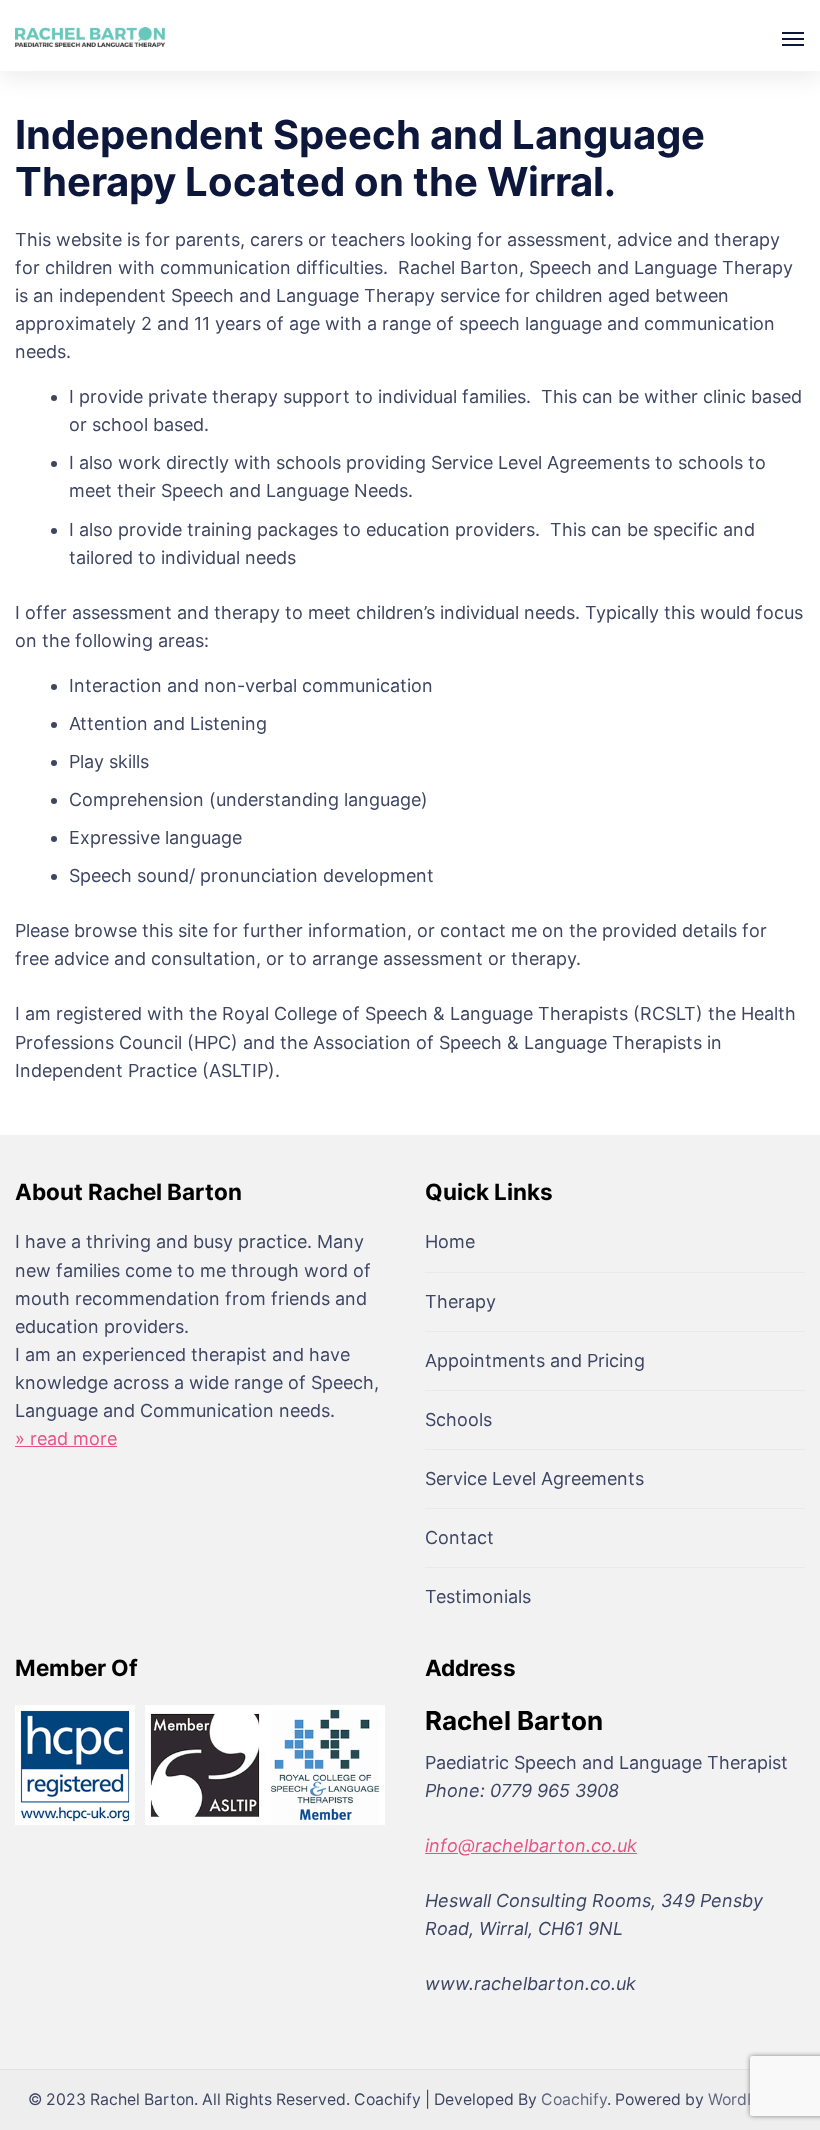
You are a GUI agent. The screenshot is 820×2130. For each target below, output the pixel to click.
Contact (459, 1537)
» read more (66, 1438)
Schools (458, 1419)
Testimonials (478, 1596)
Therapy (460, 1301)
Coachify (574, 2099)
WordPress (748, 2099)
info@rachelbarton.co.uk (531, 1845)
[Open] (793, 39)
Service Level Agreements (534, 1478)
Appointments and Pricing (535, 1360)
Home (450, 1241)
